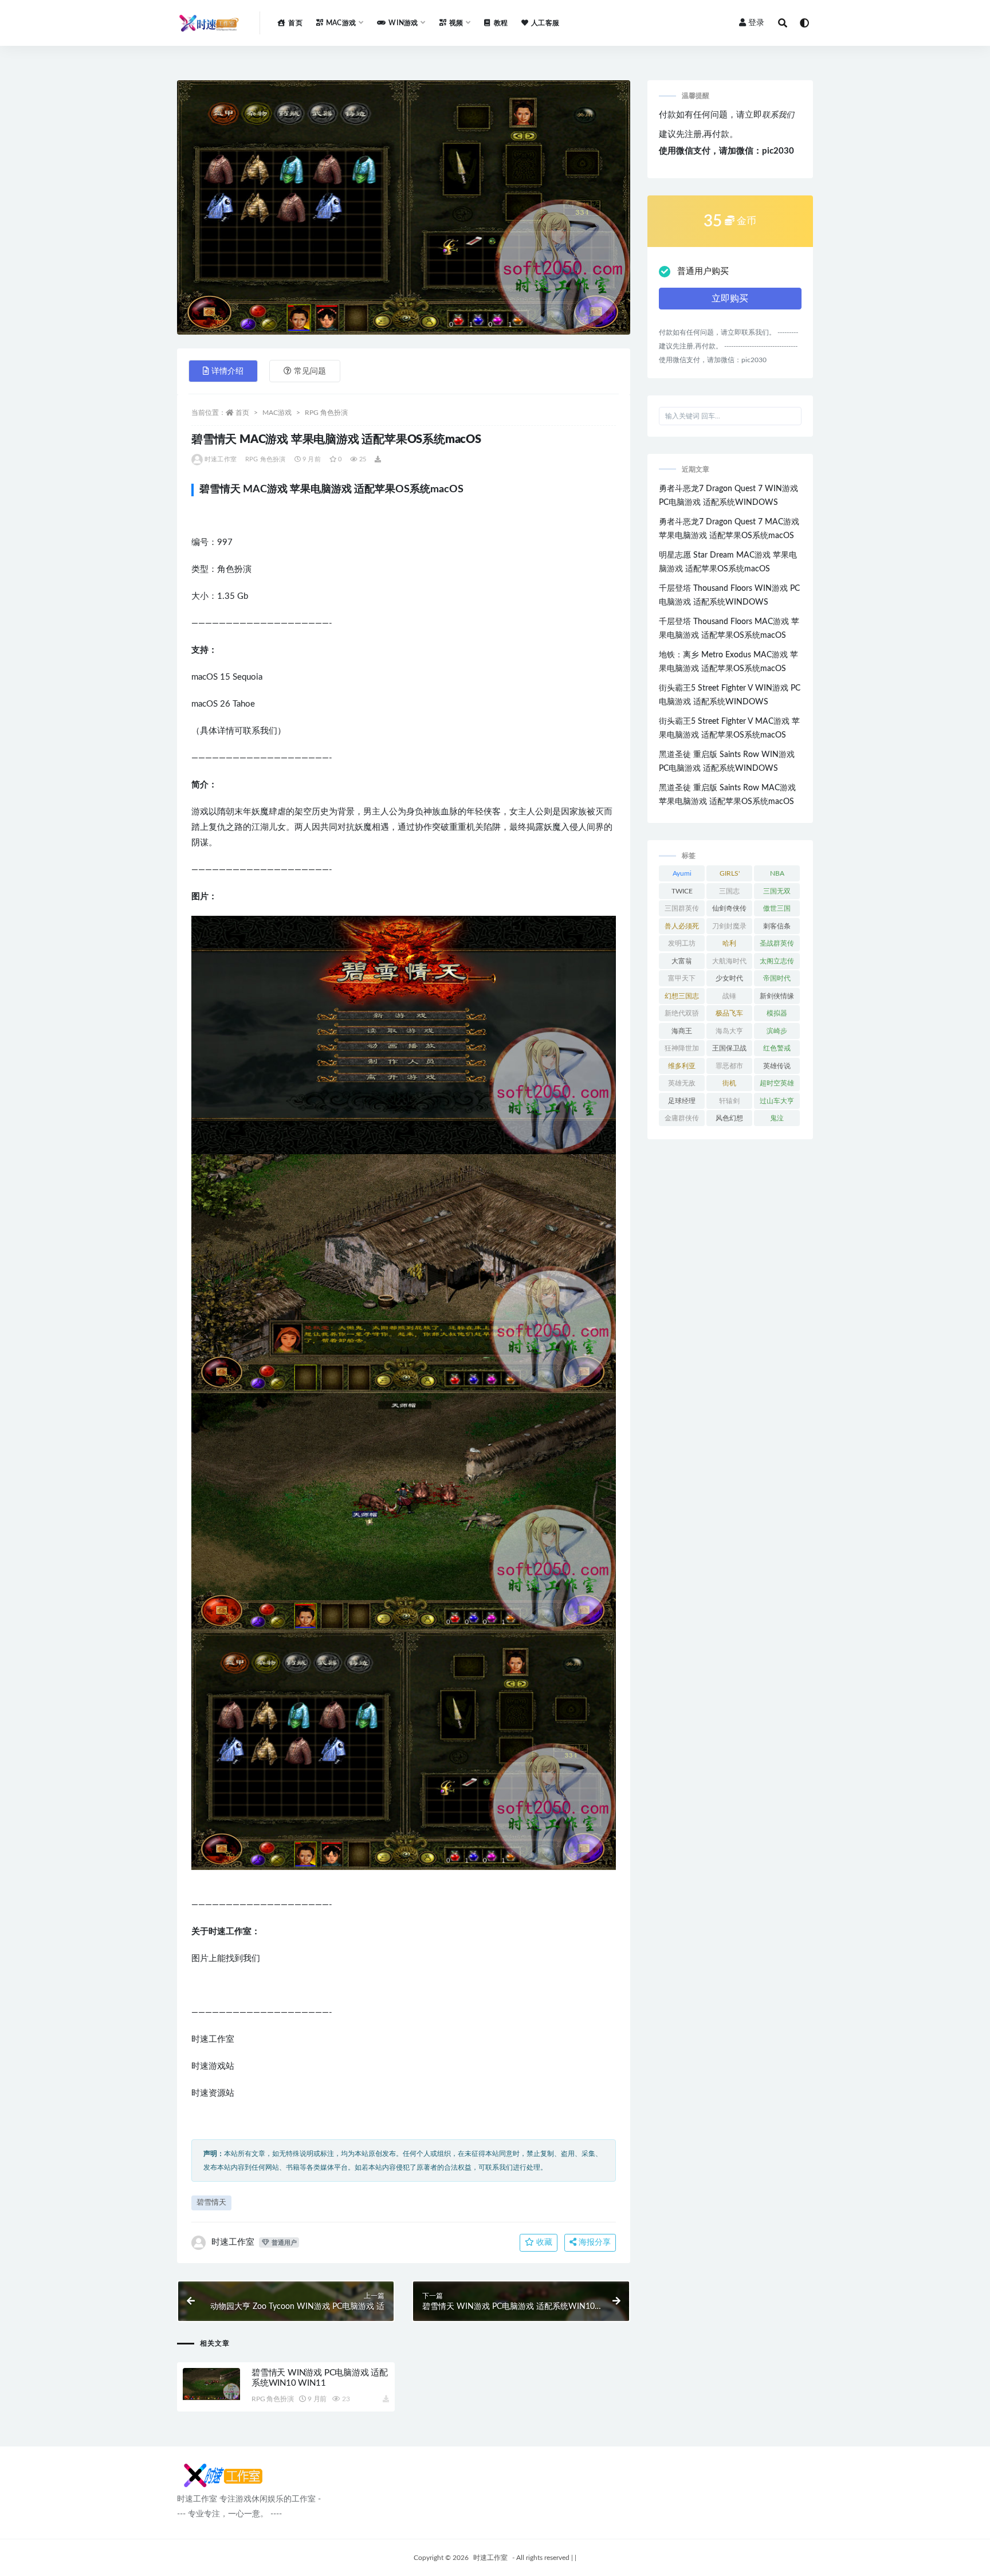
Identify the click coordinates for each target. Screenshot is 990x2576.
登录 (756, 23)
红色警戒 (777, 1048)
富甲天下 (682, 978)
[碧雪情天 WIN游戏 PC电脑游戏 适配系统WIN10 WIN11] (211, 2384)
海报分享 (594, 2242)
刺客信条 (777, 926)
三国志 (729, 891)
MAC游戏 (277, 413)
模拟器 (777, 1013)
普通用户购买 (703, 271)
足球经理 (682, 1101)
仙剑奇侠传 (729, 908)
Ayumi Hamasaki (682, 876)
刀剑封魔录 (729, 926)
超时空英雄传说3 (777, 1085)
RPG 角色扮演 (326, 413)
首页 (295, 23)
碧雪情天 (211, 2203)
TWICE (682, 891)
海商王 (682, 1031)
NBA (777, 873)
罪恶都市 (729, 1066)
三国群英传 (682, 908)
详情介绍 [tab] (227, 371)
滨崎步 (777, 1031)
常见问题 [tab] (310, 371)
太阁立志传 (777, 961)
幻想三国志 (682, 996)
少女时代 (729, 978)
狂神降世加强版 (682, 1050)
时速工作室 (221, 459)
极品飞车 (729, 1013)
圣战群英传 (777, 943)
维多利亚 (682, 1066)
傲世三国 (777, 908)
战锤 (729, 996)
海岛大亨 (729, 1031)
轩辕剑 (729, 1101)
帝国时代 (777, 978)
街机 (729, 1083)
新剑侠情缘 (777, 996)
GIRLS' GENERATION (730, 876)
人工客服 (545, 23)
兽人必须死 (682, 926)
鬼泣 (777, 1118)
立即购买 (730, 299)
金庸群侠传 (682, 1118)
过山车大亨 (777, 1101)
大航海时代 (729, 961)
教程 (501, 23)
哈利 (729, 943)
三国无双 (777, 891)
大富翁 (682, 961)
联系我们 (778, 115)
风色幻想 (729, 1118)
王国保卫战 (729, 1048)
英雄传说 (777, 1066)
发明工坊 (682, 943)
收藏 (543, 2242)
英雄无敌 (682, 1083)
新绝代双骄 (682, 1013)
